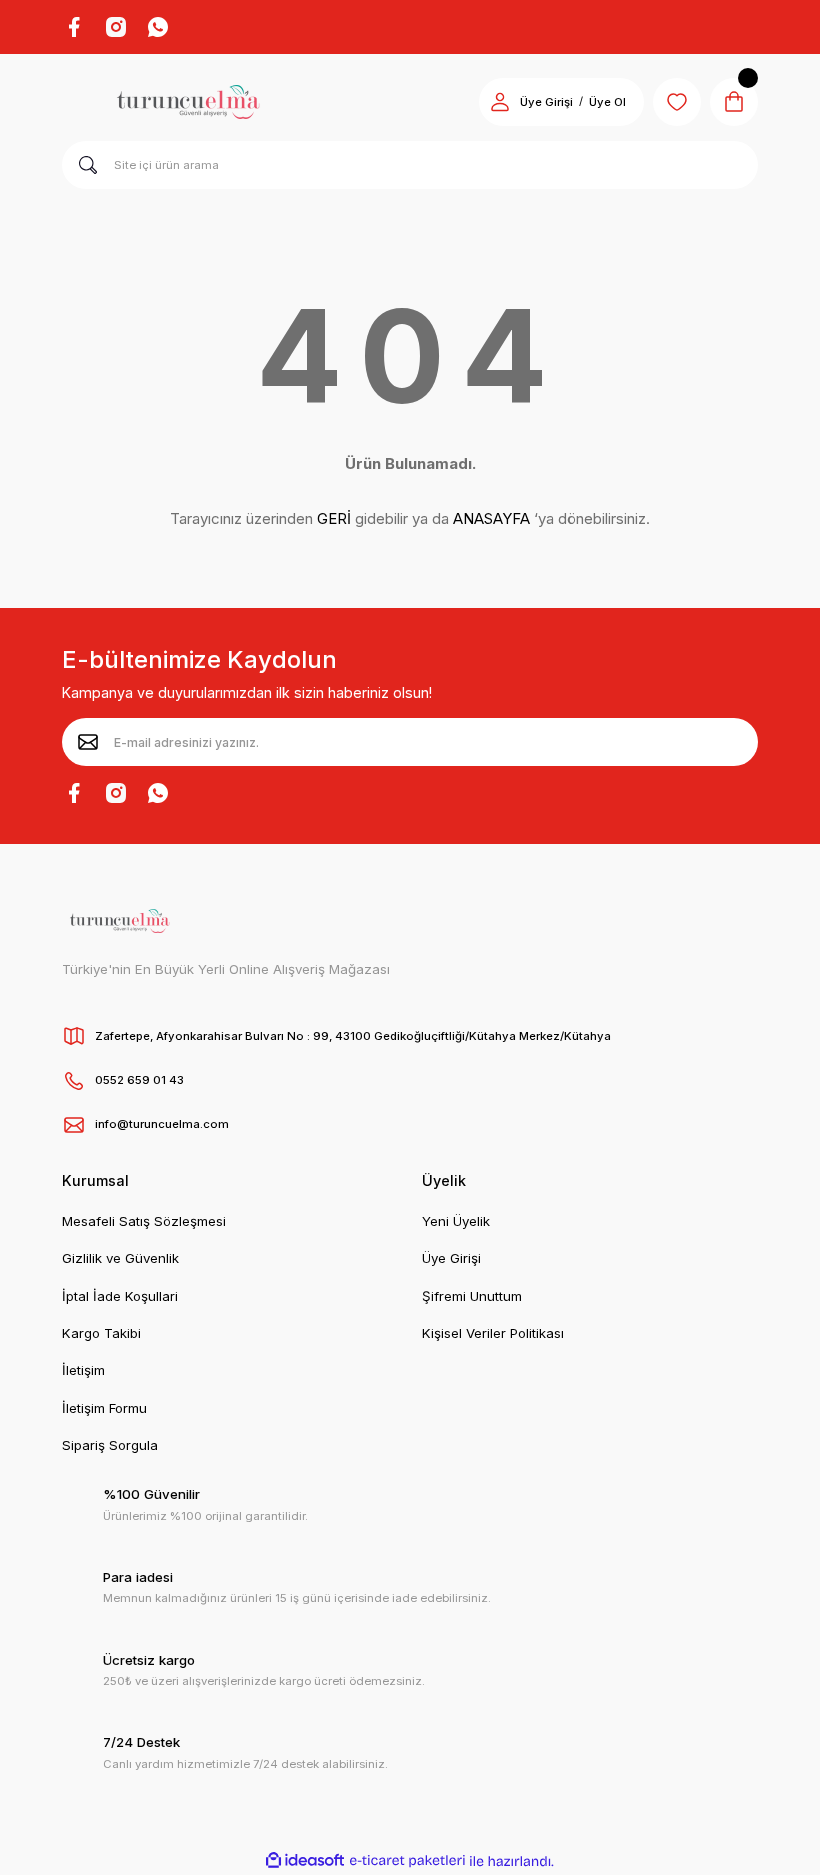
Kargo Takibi (101, 1333)
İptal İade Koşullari (120, 1296)
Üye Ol (607, 102)
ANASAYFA (491, 518)
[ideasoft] (305, 1861)
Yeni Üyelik (456, 1221)
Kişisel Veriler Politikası (493, 1333)
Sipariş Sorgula (110, 1445)
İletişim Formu (104, 1408)
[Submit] (88, 742)
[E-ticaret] (407, 1860)
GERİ (334, 518)
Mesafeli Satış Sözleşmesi (144, 1221)
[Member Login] (500, 102)
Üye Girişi (546, 102)
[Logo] (188, 102)
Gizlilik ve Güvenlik (120, 1258)
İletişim (83, 1370)
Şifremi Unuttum (472, 1296)
